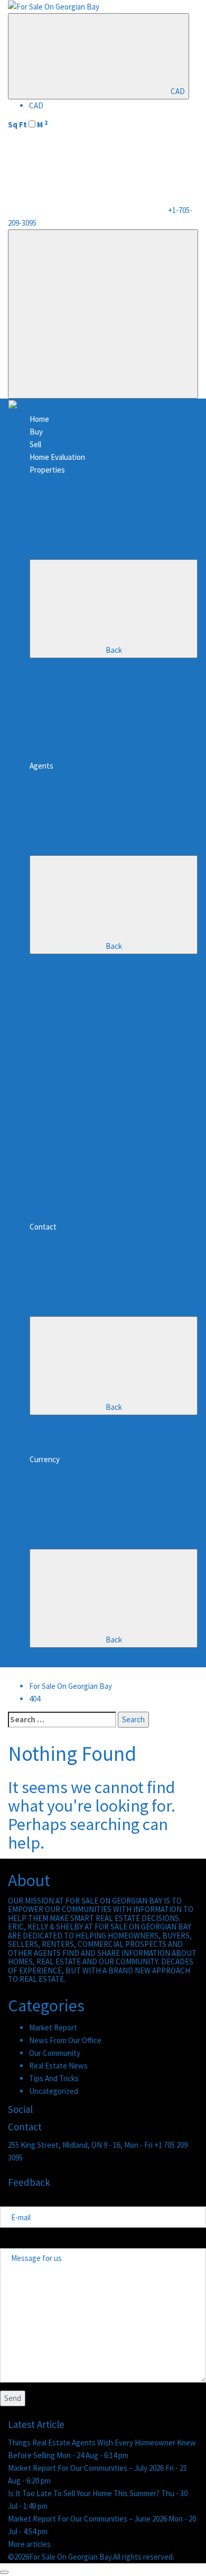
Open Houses (73, 677)
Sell (35, 444)
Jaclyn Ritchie (73, 1163)
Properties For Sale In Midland (100, 690)
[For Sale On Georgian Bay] (54, 6)
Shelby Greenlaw (78, 986)
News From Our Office (65, 2040)
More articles (29, 2544)
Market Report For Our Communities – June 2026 (88, 2519)
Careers (64, 1214)
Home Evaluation (57, 457)
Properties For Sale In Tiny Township (111, 728)
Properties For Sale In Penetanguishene (117, 715)
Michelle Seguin (76, 1138)
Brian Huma (70, 1112)
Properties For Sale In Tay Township (110, 740)
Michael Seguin (75, 1024)
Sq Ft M (28, 124)
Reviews (65, 1421)
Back (114, 650)
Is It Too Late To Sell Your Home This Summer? (85, 2493)
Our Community (55, 2053)
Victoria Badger (76, 1074)
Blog (58, 1434)
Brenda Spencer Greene (90, 1049)
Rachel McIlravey (78, 1100)
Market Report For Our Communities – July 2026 (87, 2468)
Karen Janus (71, 1011)
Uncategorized (54, 2091)
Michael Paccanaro (81, 1151)
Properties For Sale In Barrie (97, 702)
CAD (178, 91)
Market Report (53, 2028)
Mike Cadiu (68, 1189)
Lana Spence (72, 1087)
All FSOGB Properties (86, 664)
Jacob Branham (76, 1125)
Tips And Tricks (54, 2078)
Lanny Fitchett (75, 1036)
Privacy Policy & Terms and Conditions (113, 1447)
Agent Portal (72, 1201)
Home (39, 419)
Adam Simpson (74, 1176)
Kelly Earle (68, 973)
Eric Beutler (70, 960)
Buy (36, 432)
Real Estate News (58, 2066)
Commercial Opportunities (94, 753)
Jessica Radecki (77, 1062)
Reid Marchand (75, 998)
